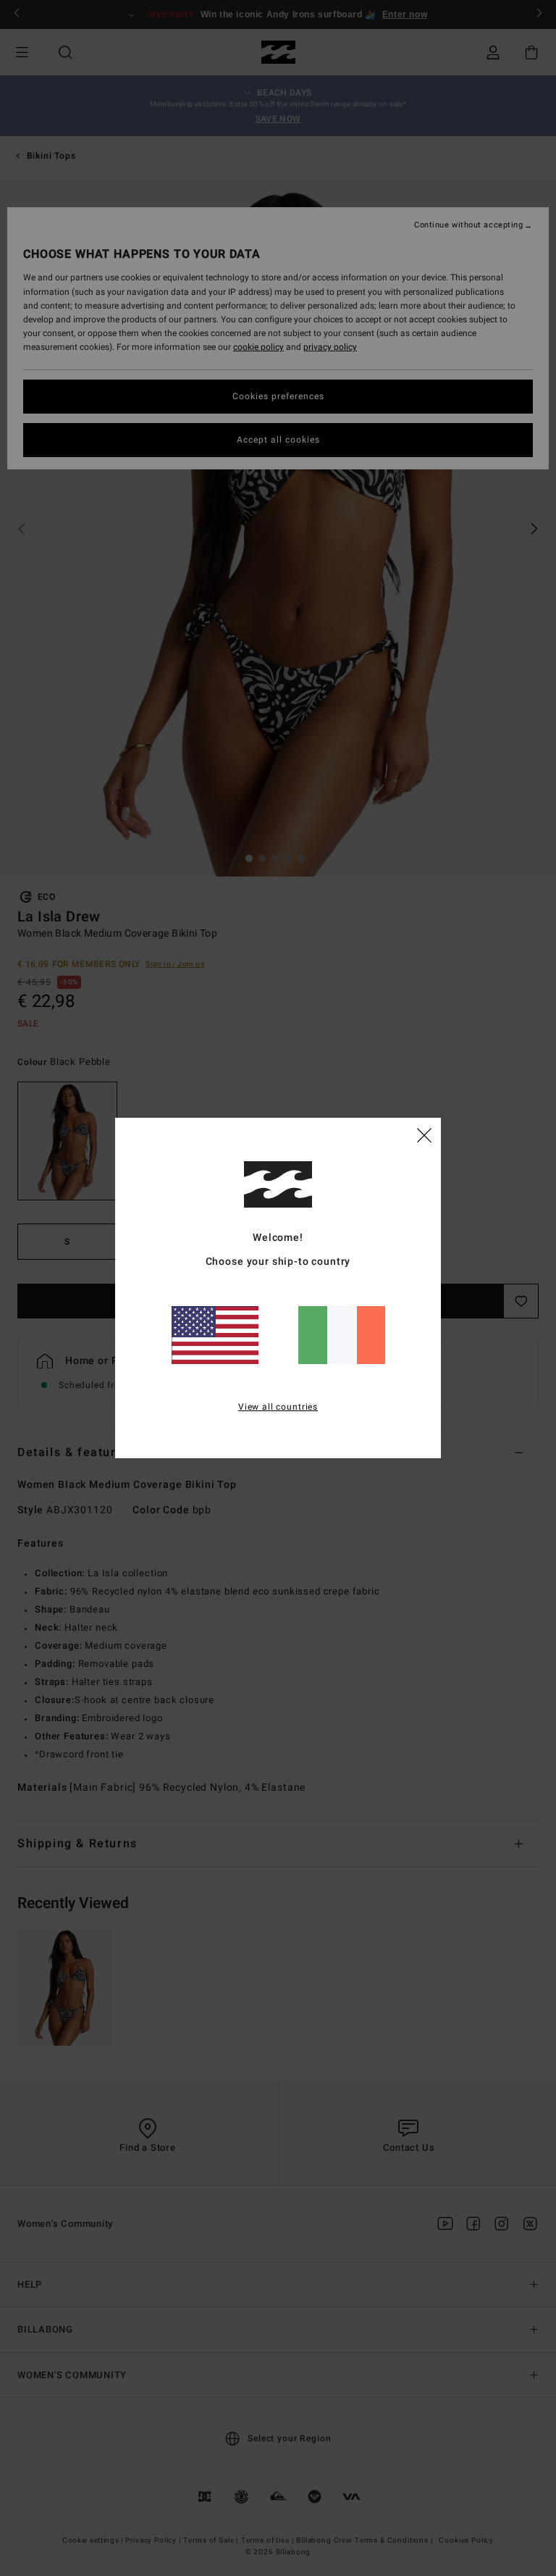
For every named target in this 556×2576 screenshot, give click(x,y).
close (424, 1134)
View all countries (278, 1407)
